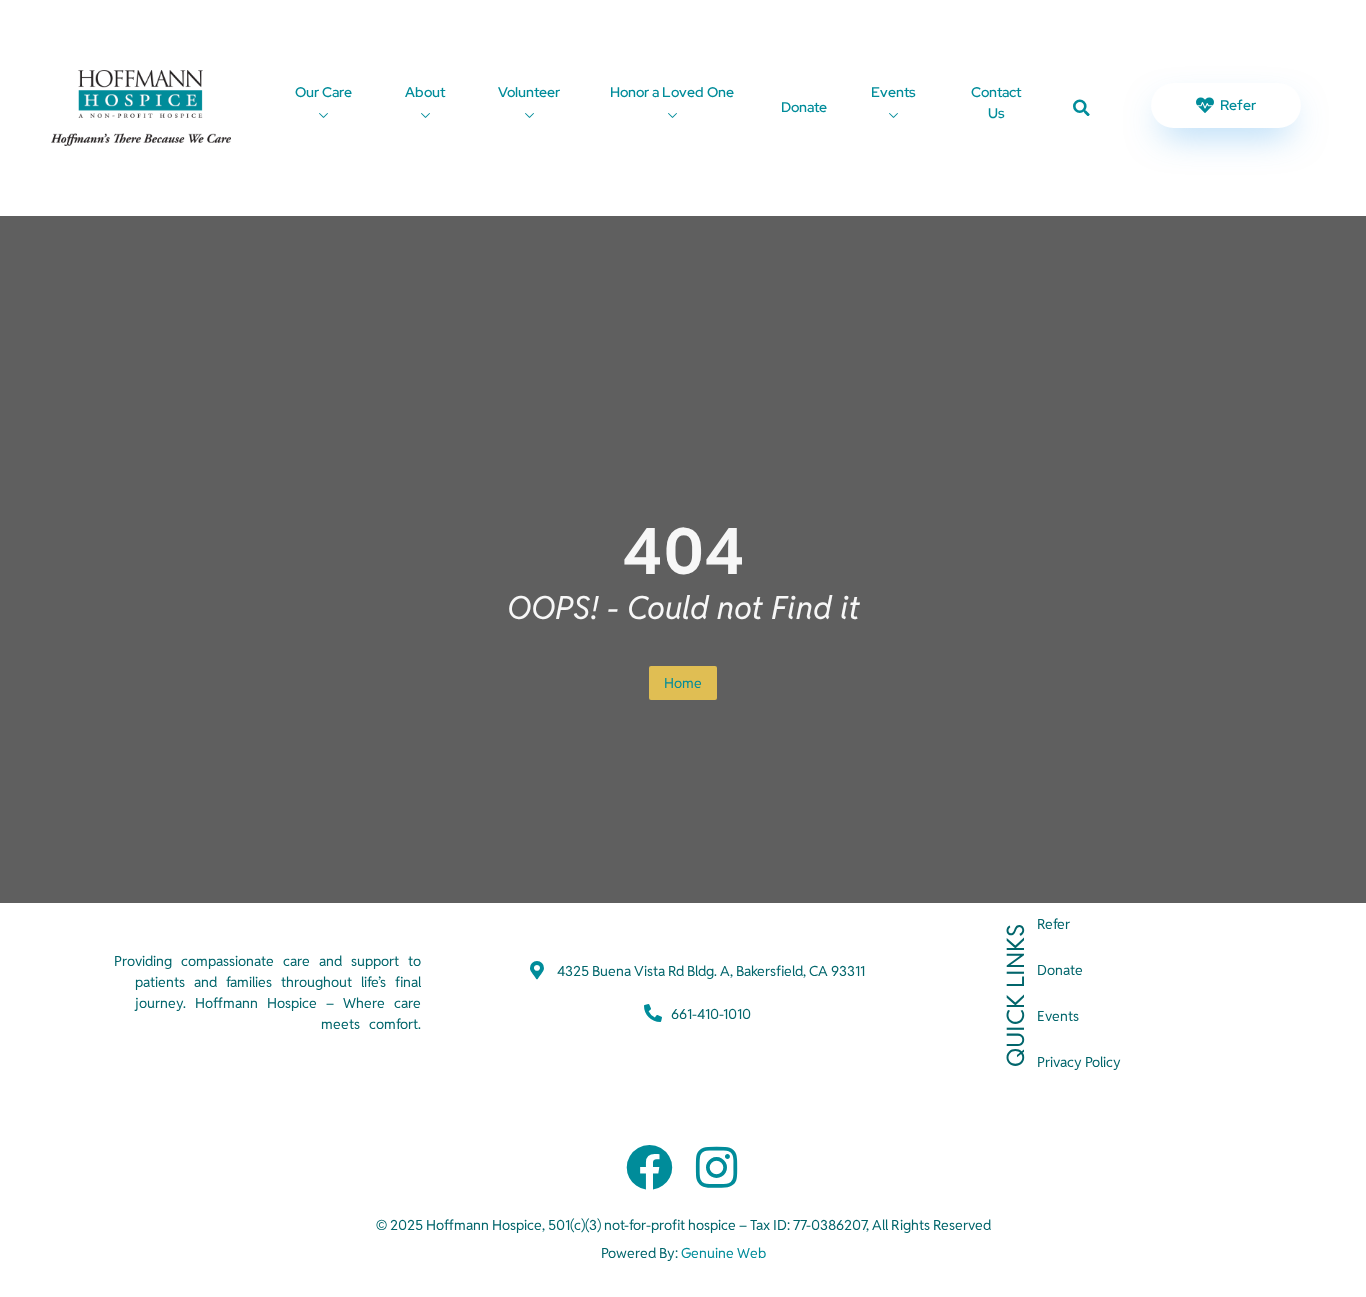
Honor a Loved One (672, 92)
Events (893, 92)
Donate (804, 107)
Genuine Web (723, 1253)
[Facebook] (649, 1167)
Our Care (323, 92)
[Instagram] (716, 1167)
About (425, 92)
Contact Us (996, 102)
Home (683, 683)
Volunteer (529, 92)
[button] (1082, 108)
